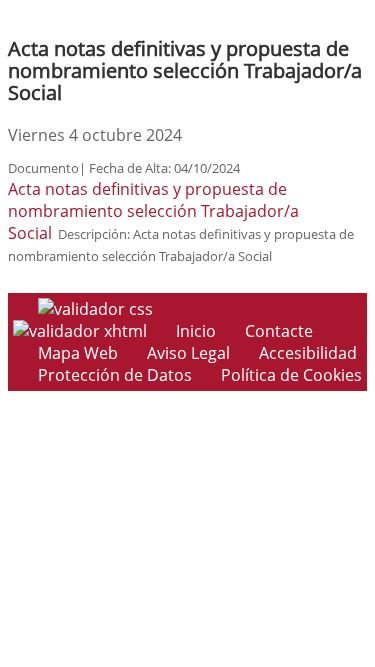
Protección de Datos (115, 375)
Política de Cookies (291, 375)
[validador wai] (82, 331)
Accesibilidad (308, 353)
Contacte (279, 331)
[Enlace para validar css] (95, 309)
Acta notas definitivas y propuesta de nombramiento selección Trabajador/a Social (153, 211)
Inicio (196, 331)
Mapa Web (78, 353)
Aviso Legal (188, 353)
